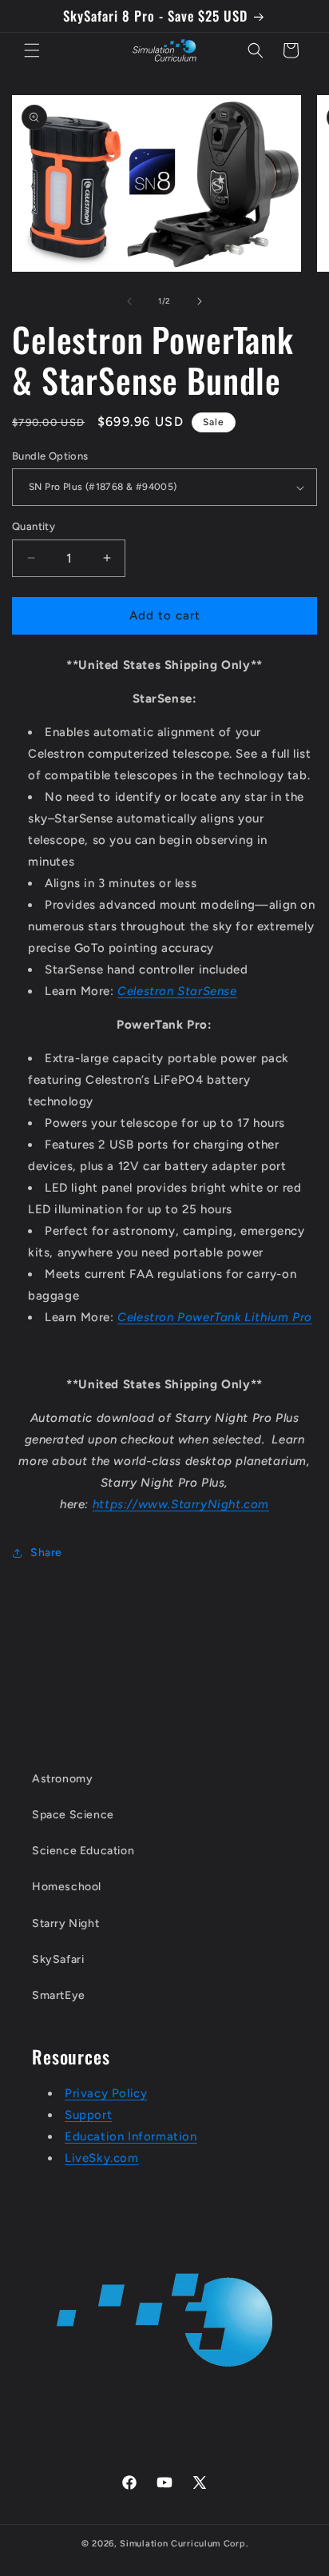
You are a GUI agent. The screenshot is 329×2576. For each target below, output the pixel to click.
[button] (32, 50)
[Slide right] (200, 301)
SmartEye (59, 1995)
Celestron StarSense (177, 991)
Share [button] (46, 1553)
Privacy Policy (106, 2093)
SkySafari (58, 1959)
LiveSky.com (102, 2158)
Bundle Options (50, 456)
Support (88, 2115)
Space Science (73, 1815)
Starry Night (65, 1923)
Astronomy (62, 1779)
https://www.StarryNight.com (181, 1504)
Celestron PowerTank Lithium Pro (215, 1317)
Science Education (83, 1851)
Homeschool (67, 1887)
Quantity (34, 526)
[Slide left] (129, 301)
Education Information (131, 2136)
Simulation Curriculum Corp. (184, 2544)
